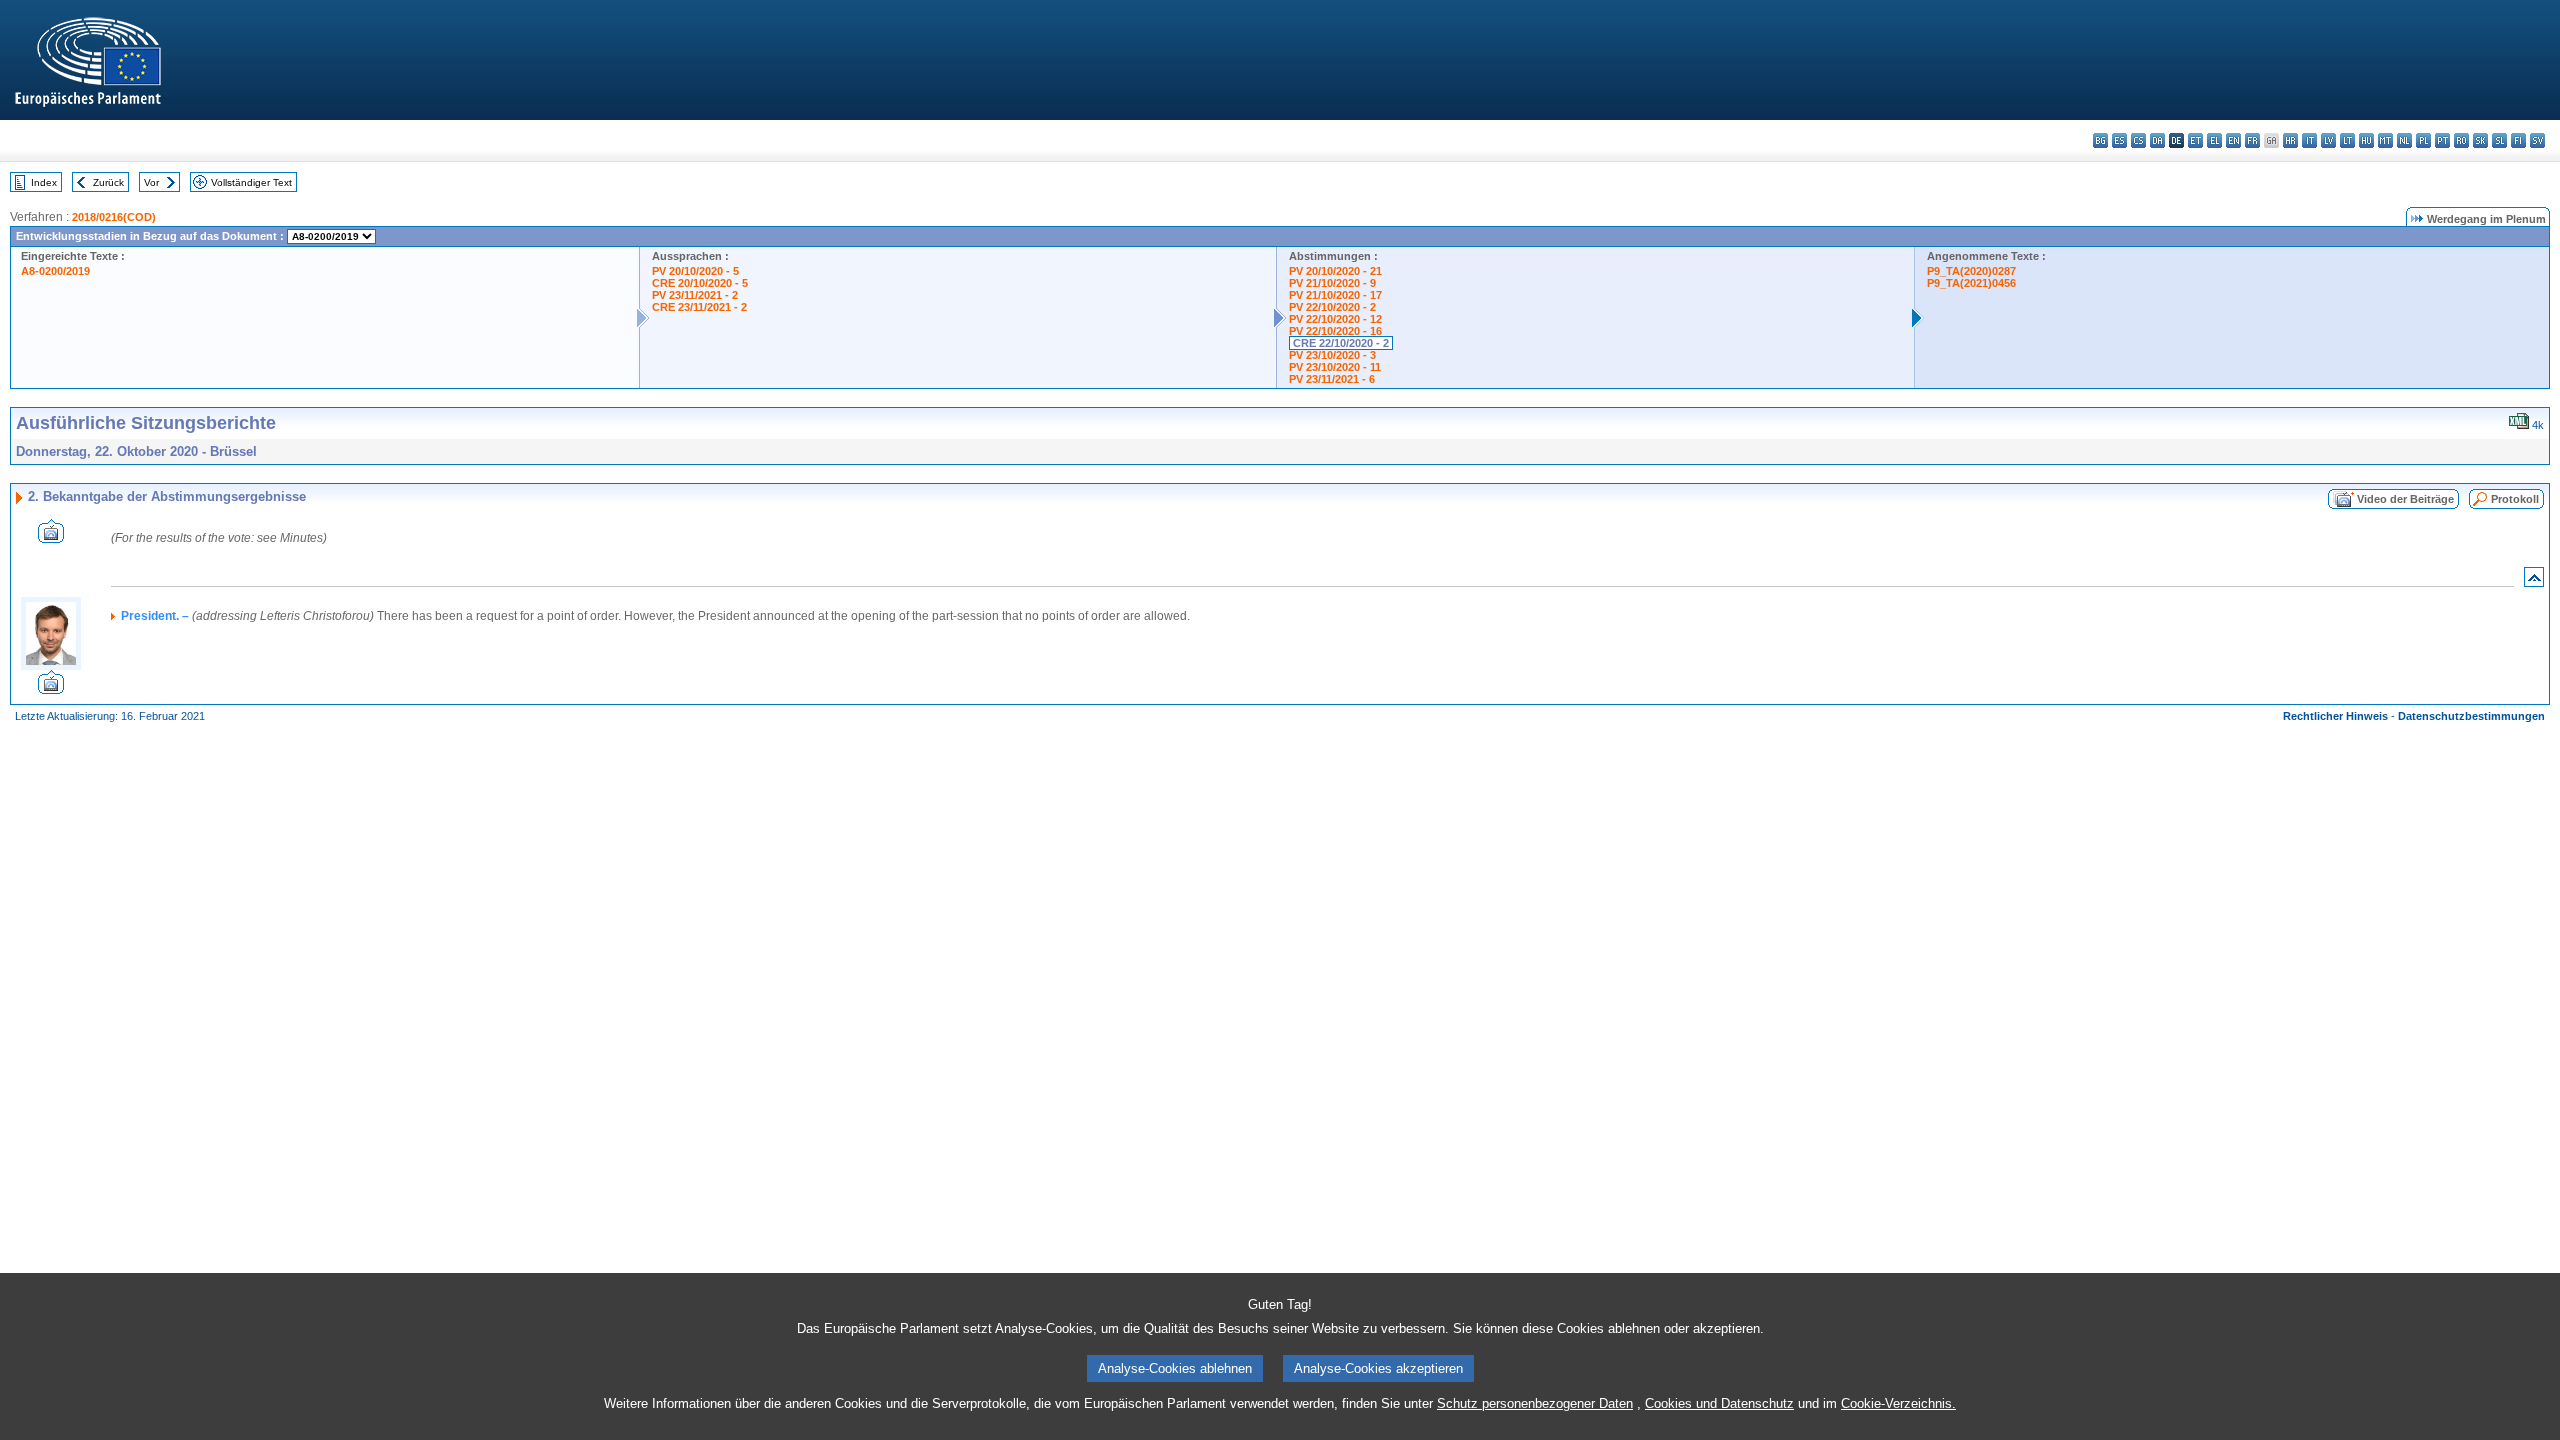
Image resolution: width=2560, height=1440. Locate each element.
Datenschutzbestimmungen (2471, 716)
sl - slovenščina (2499, 140)
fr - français (2252, 140)
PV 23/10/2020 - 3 (1332, 355)
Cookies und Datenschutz (1719, 1403)
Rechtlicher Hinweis (2335, 716)
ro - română (2461, 140)
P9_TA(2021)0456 (1971, 283)
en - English (2233, 140)
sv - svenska (2537, 140)
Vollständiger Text (251, 182)
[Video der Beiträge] (51, 537)
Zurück (108, 182)
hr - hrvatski (2290, 140)
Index (44, 182)
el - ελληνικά (2214, 140)
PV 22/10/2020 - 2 (1332, 307)
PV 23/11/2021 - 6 (1332, 379)
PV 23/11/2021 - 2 (695, 295)
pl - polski (2423, 140)
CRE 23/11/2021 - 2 (699, 307)
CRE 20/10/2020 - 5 (700, 283)
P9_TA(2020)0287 (1971, 271)
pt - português (2442, 140)
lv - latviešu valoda (2328, 140)
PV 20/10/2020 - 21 (1335, 271)
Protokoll (2515, 499)
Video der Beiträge (2405, 499)
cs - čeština (2138, 140)
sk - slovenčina (2480, 140)
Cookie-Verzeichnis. (1898, 1403)
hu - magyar (2366, 140)
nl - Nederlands (2404, 140)
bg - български (2100, 140)
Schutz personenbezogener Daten (1535, 1403)
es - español (2119, 140)
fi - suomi (2518, 140)
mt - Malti (2385, 140)
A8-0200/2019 (55, 271)
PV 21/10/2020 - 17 (1335, 295)
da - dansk (2157, 140)
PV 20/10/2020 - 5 (695, 271)
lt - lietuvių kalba (2347, 140)
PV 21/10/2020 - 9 (1332, 283)
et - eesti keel (2195, 140)
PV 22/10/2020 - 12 (1335, 319)
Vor (151, 182)
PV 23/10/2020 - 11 (1335, 367)
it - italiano (2309, 140)
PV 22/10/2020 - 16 (1335, 331)
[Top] (2534, 581)
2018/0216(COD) (114, 217)
